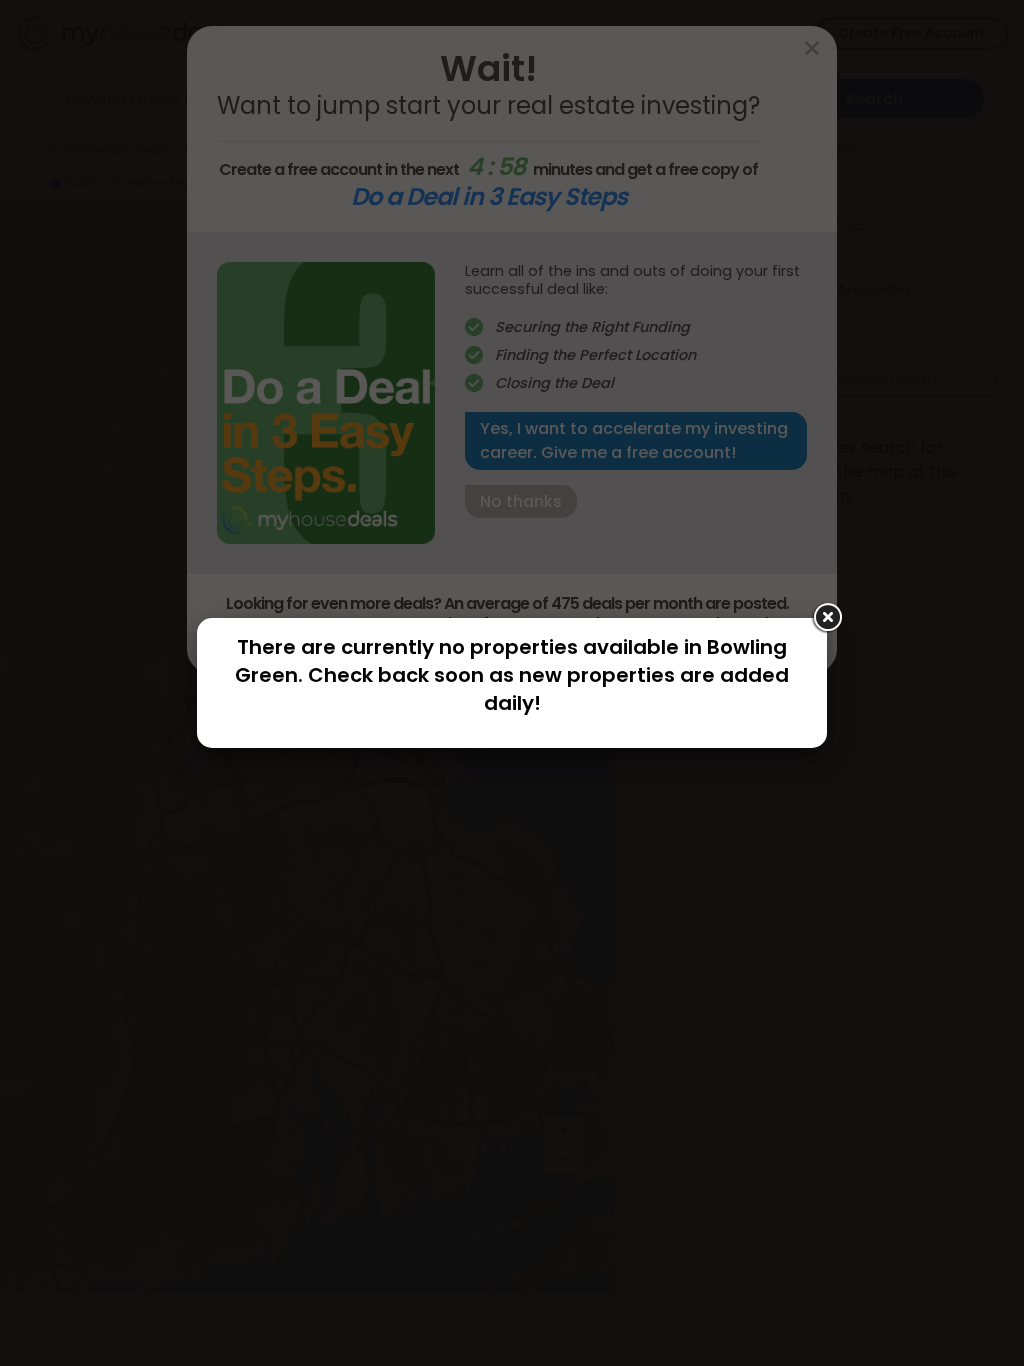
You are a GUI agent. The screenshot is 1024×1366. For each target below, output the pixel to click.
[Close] (827, 618)
